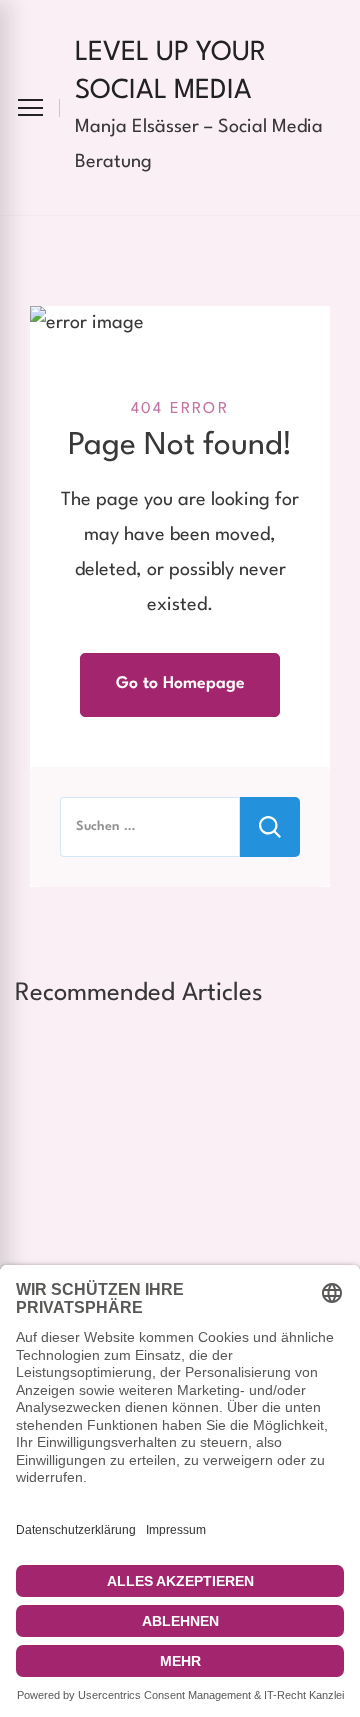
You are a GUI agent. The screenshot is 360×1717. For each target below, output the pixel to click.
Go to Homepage (180, 684)
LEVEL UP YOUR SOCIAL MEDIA (170, 72)
